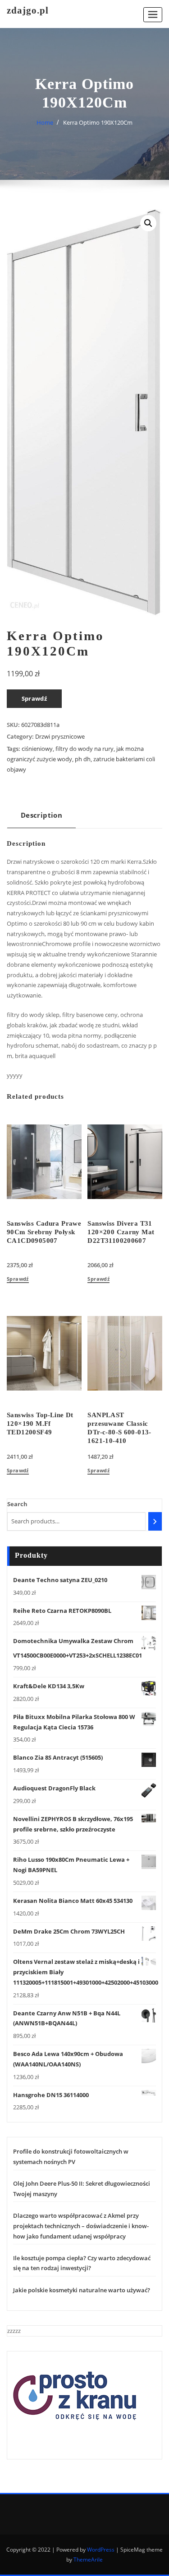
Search (17, 1504)
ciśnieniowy (37, 749)
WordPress (101, 2550)
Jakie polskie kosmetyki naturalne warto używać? (82, 2290)
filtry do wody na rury (84, 749)
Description (41, 815)
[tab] (41, 818)
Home (45, 122)
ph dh (83, 759)
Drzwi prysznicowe (60, 736)
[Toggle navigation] (153, 15)
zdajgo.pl (28, 10)
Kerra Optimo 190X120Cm (98, 122)
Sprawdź (34, 698)
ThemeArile (88, 2560)
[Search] (155, 1521)
